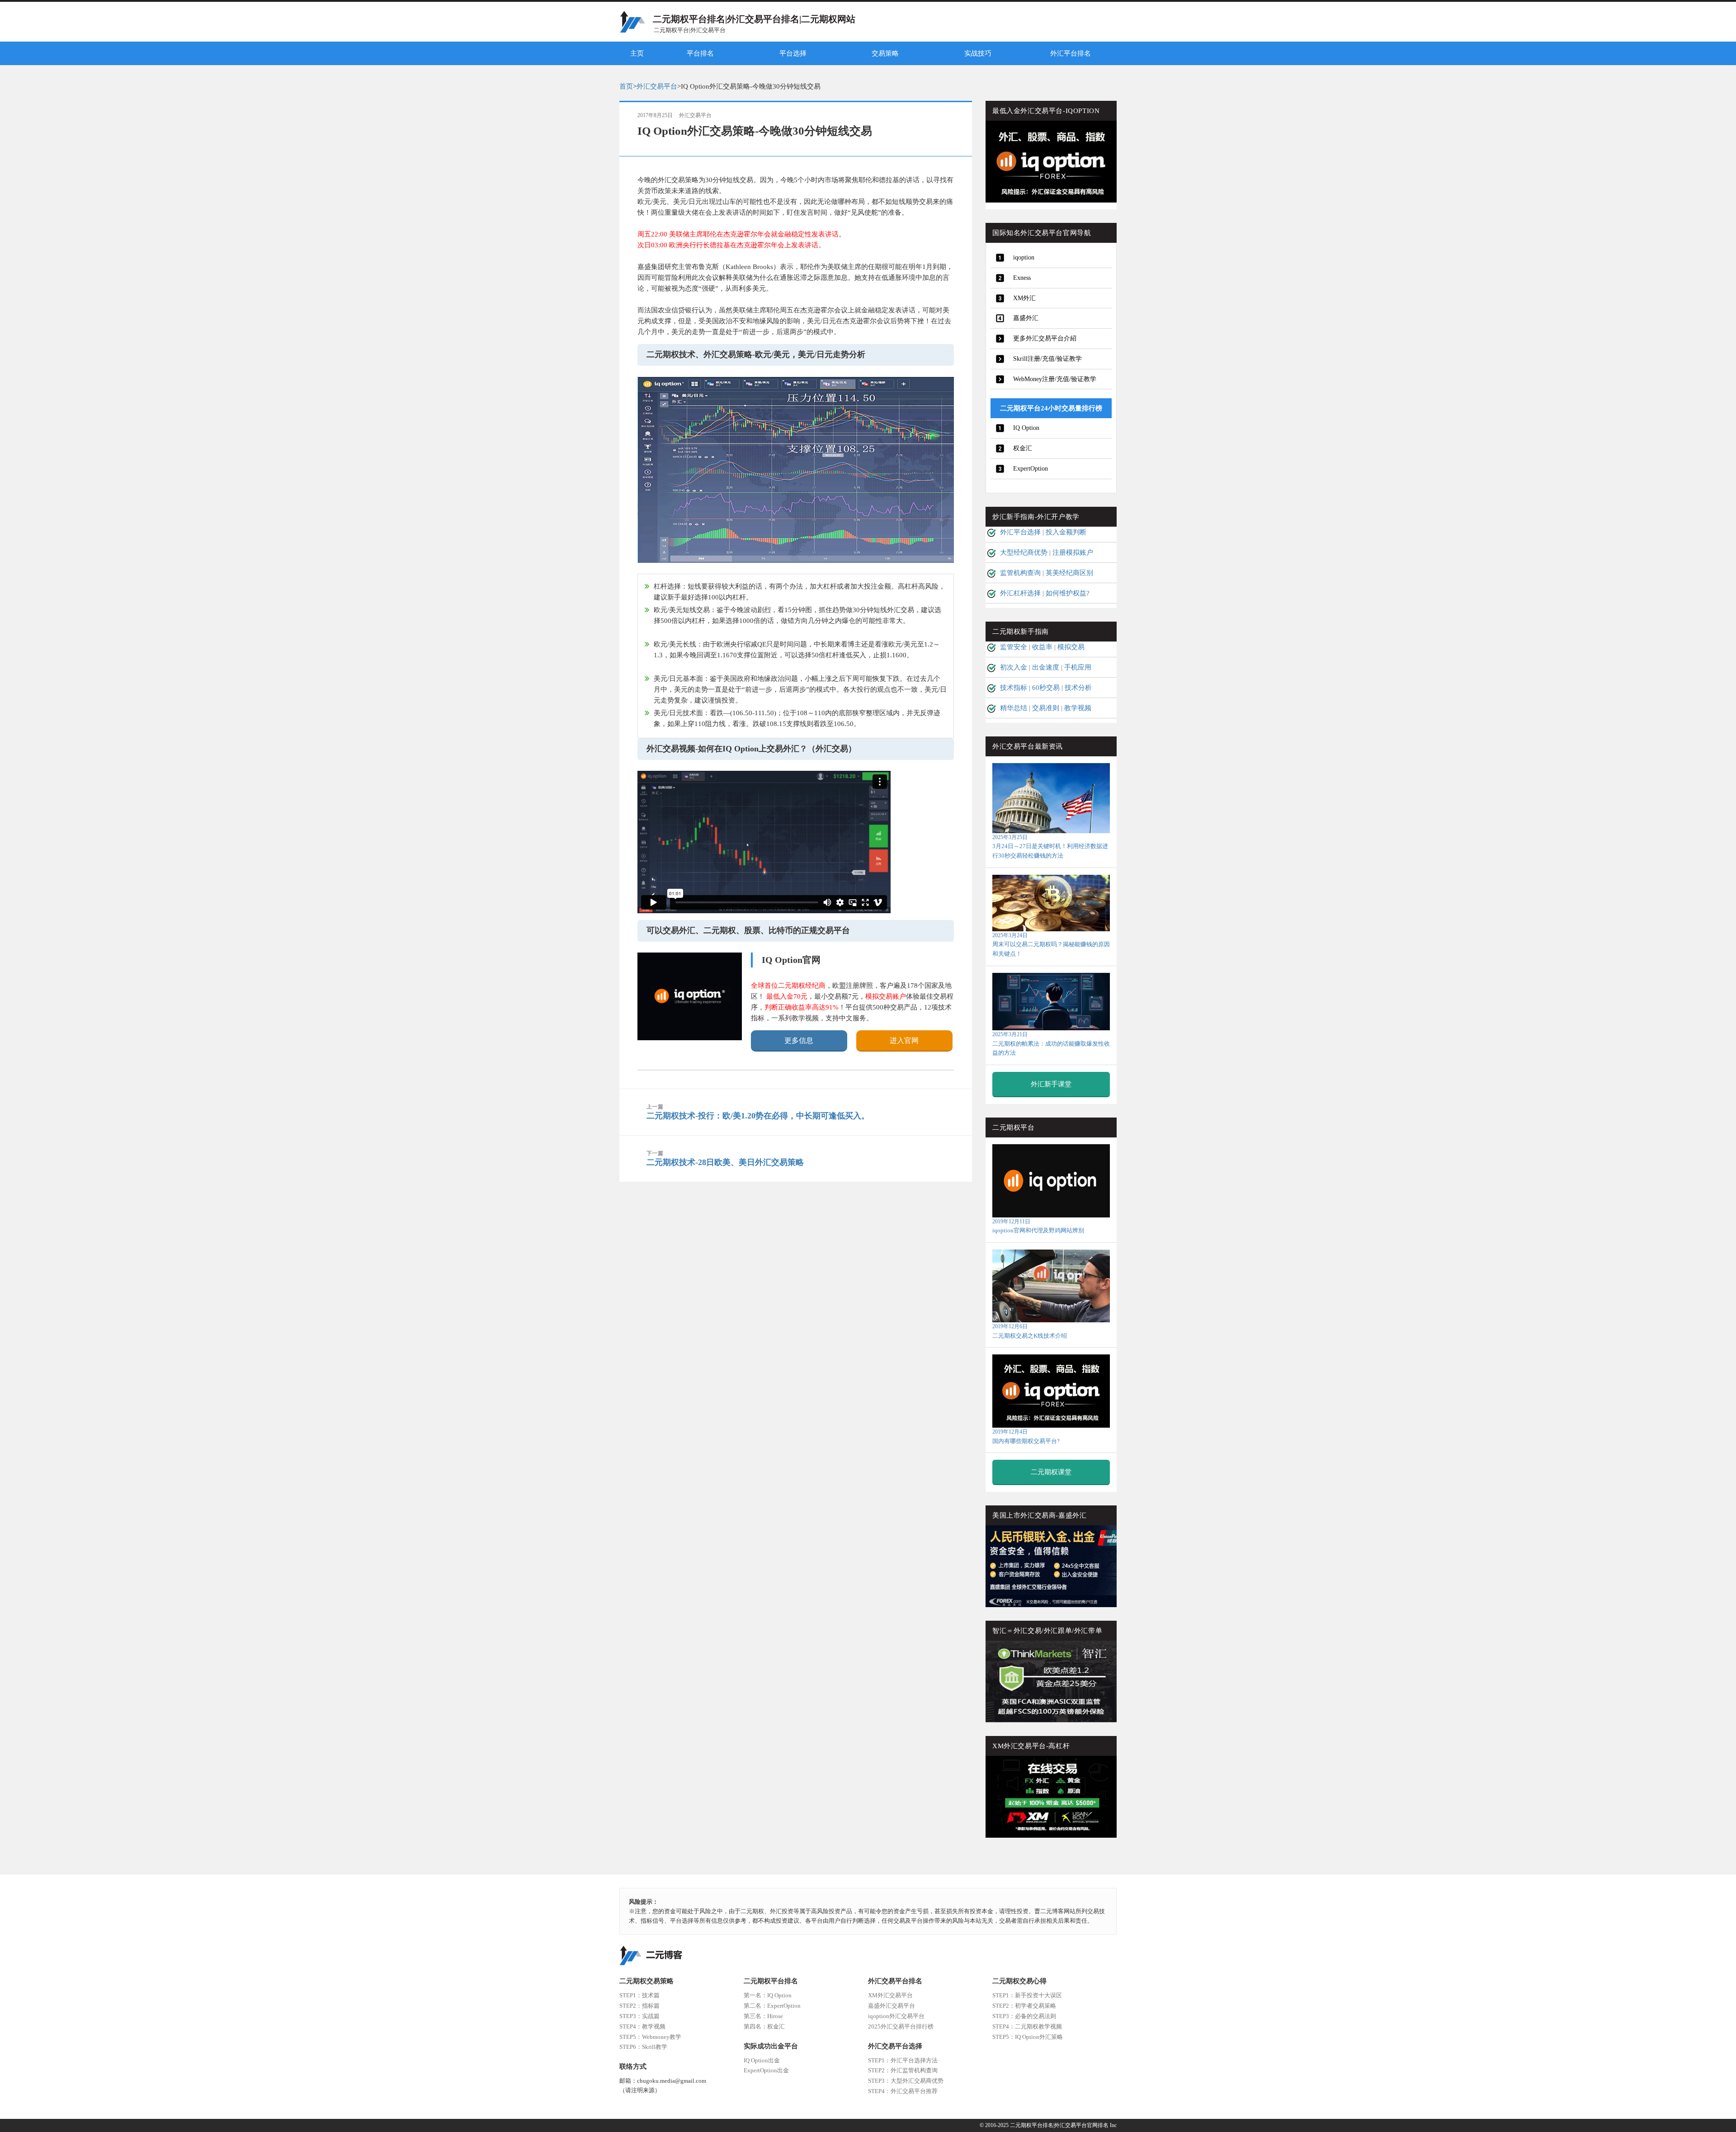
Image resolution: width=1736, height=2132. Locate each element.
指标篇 (639, 2006)
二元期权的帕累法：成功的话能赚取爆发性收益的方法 (1051, 1044)
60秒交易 (1046, 688)
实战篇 (639, 2016)
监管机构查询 (1020, 573)
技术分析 (1078, 688)
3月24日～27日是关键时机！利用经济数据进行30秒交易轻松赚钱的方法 (1050, 847)
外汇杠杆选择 (1020, 593)
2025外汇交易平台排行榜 (901, 2026)
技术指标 (1014, 688)
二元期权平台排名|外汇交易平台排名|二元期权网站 (754, 19)
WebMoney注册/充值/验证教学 (1055, 379)
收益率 (1042, 647)
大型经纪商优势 (1024, 552)
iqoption (1024, 257)
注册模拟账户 (1073, 552)
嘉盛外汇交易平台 (892, 2006)
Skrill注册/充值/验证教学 (1047, 359)
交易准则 (1046, 708)
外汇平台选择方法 (903, 2060)
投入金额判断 (1066, 532)
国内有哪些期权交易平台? (1026, 1436)
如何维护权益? (1068, 593)
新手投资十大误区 (1027, 1995)
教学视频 (1078, 708)
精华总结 (1014, 708)
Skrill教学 (643, 2047)
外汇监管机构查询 (903, 2070)
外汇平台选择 (1020, 532)
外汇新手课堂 (1051, 1084)
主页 (637, 53)
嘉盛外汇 (1026, 318)
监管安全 (1014, 647)
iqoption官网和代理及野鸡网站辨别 (1038, 1226)
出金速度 (1046, 667)
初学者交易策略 (1024, 2006)
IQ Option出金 (762, 2060)
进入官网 (904, 1040)
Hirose (763, 2016)
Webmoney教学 (650, 2037)
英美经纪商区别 (1069, 573)
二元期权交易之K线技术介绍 (1030, 1331)
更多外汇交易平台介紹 (1045, 338)
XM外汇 (1024, 298)
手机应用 (1078, 667)
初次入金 (1014, 667)
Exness (1022, 278)
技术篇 (639, 1995)
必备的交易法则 (1024, 2016)
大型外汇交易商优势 (906, 2081)
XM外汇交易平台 (890, 1995)
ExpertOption (1031, 469)
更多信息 (799, 1040)
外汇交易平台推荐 (903, 2091)
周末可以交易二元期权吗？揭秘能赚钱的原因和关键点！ (1051, 945)
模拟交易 (1071, 647)
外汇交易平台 (657, 86)
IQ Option (1026, 428)
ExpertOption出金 (766, 2070)
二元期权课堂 (1051, 1472)
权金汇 (1023, 448)
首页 (626, 86)
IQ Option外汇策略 (1028, 2037)
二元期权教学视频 (1027, 2026)
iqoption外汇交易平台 (896, 2016)
